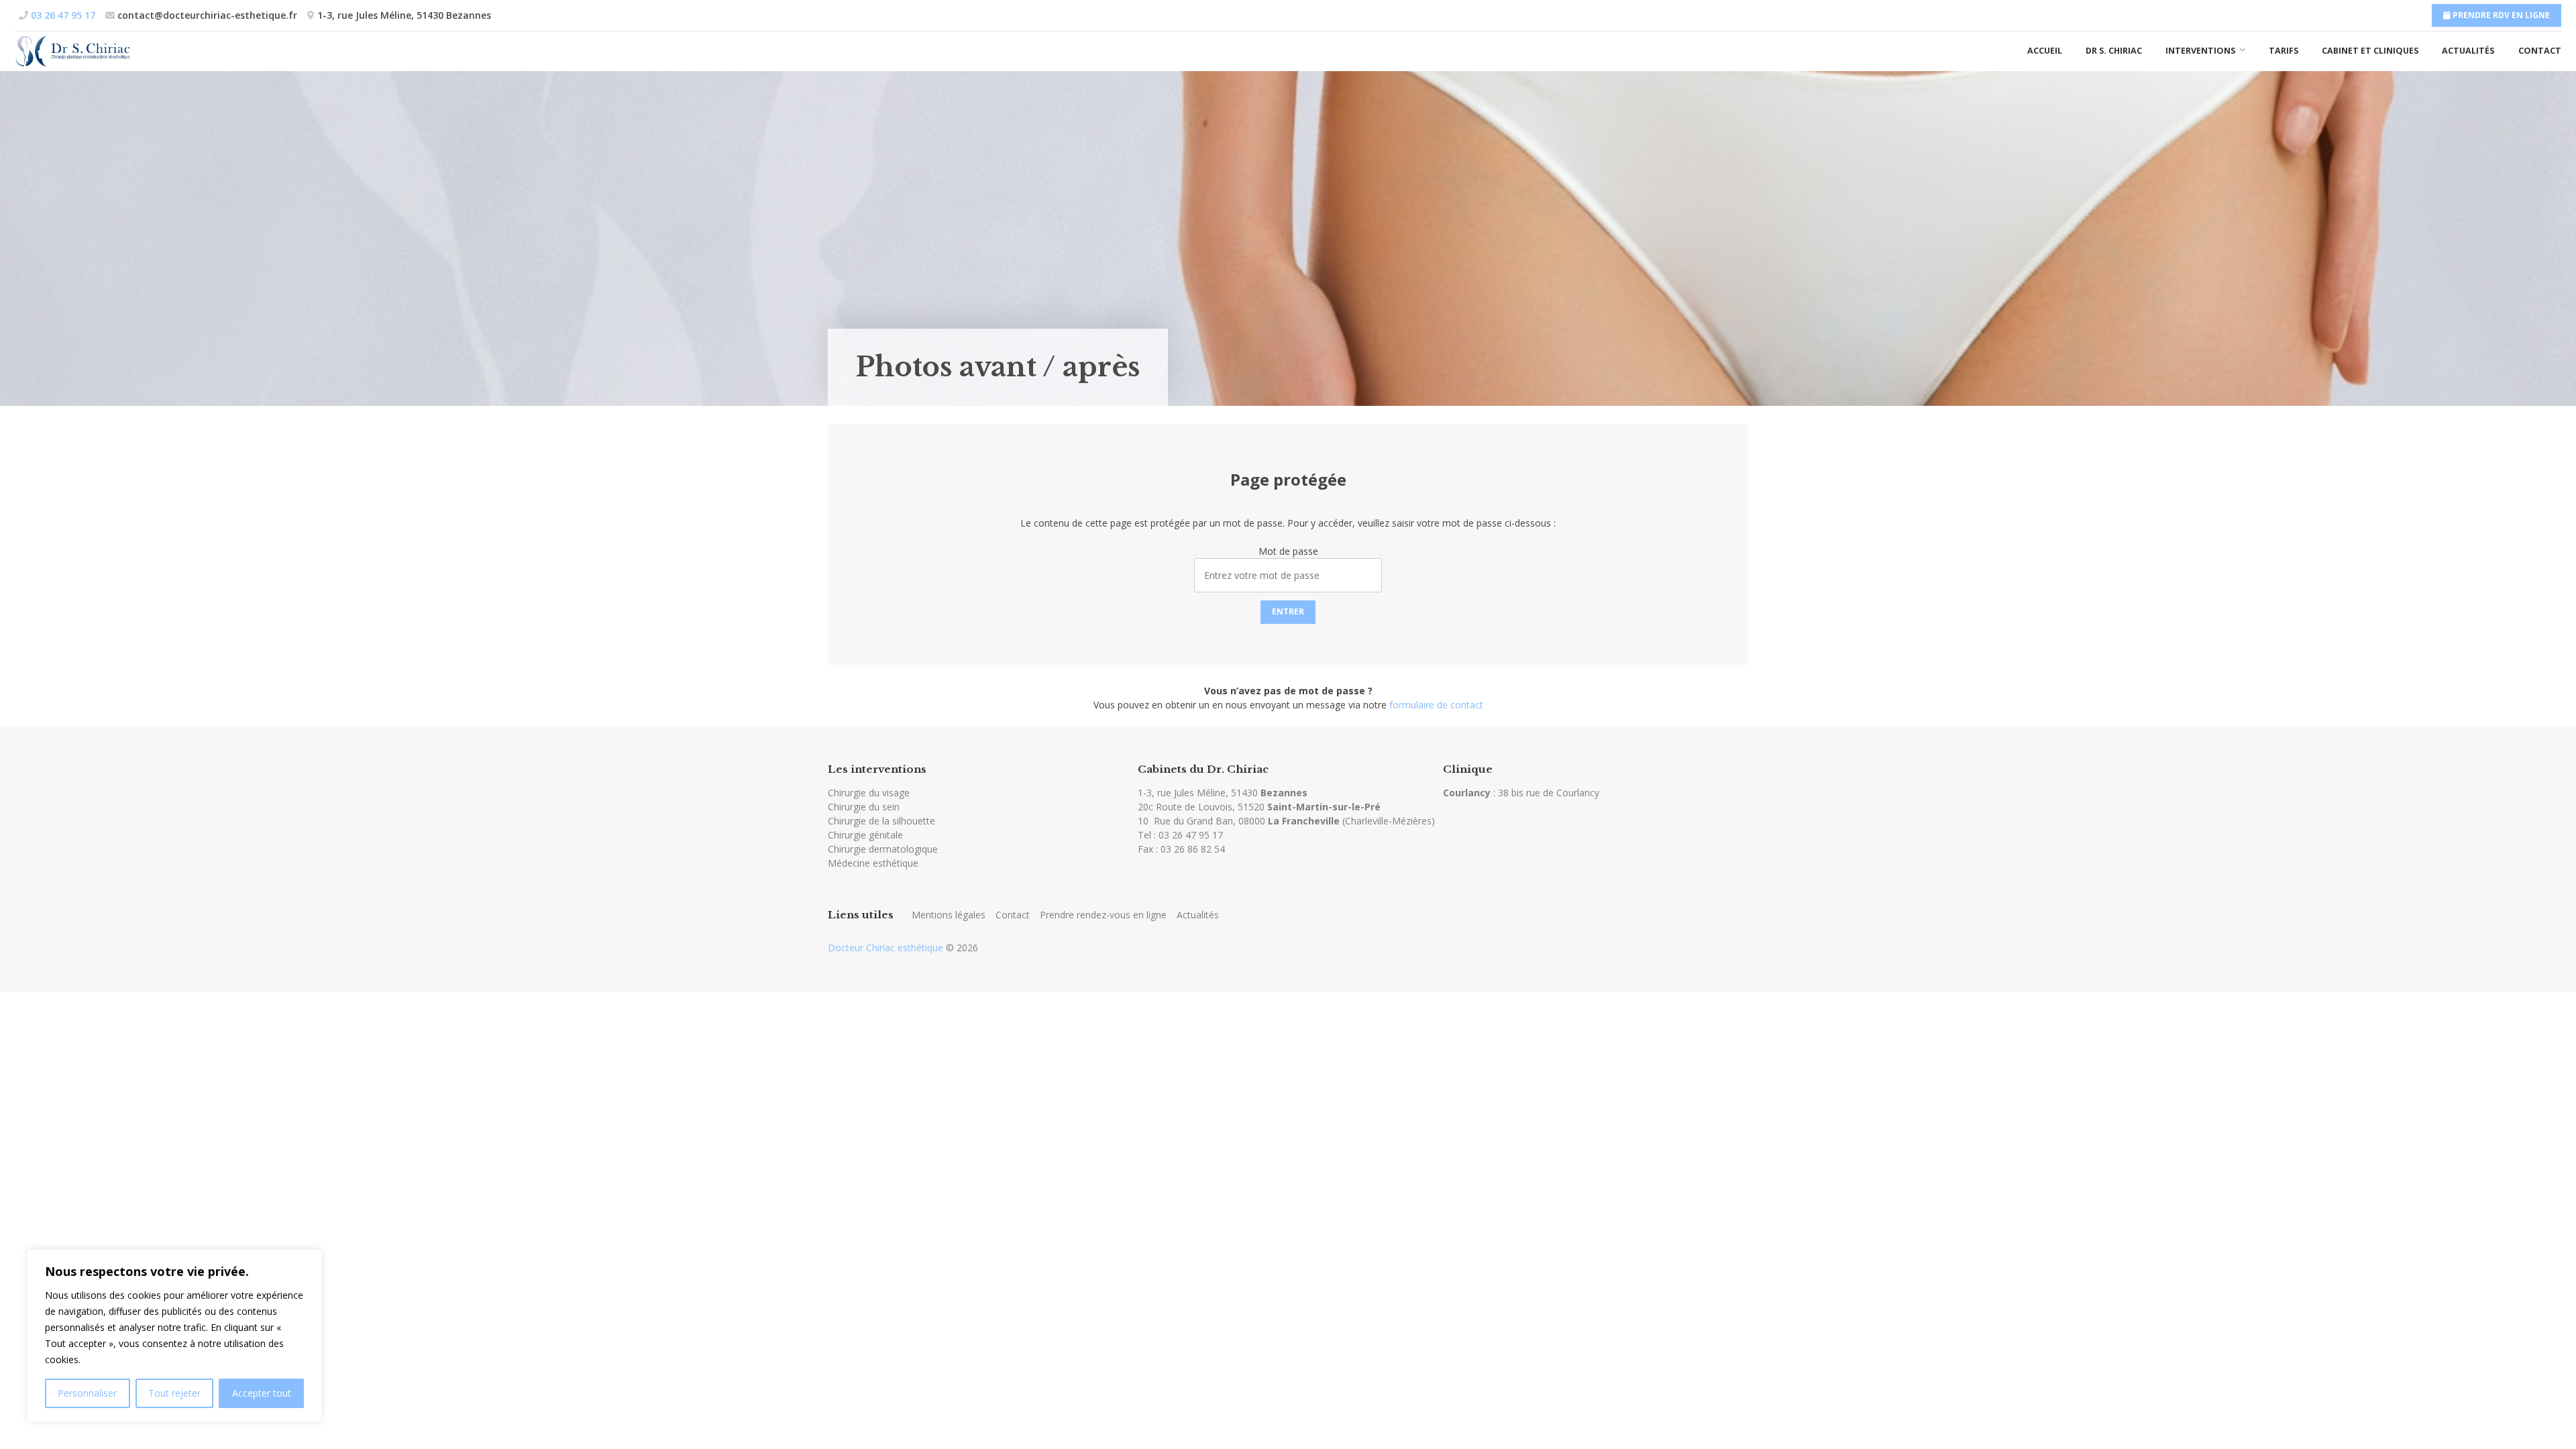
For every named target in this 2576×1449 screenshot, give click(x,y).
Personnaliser (87, 1393)
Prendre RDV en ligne (2500, 15)
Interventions (2200, 51)
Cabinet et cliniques (2370, 51)
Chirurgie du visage (869, 793)
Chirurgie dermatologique (883, 849)
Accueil (2045, 51)
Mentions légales (949, 915)
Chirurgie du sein (864, 807)
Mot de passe (1288, 551)
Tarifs (2284, 51)
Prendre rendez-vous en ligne (1103, 915)
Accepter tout (262, 1393)
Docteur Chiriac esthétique (885, 948)
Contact (2540, 51)
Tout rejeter (174, 1393)
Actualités (2468, 51)
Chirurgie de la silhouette (881, 821)
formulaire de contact (1436, 705)
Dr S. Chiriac (2114, 51)
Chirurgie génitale (865, 835)
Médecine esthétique (873, 863)
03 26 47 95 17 (1191, 835)
